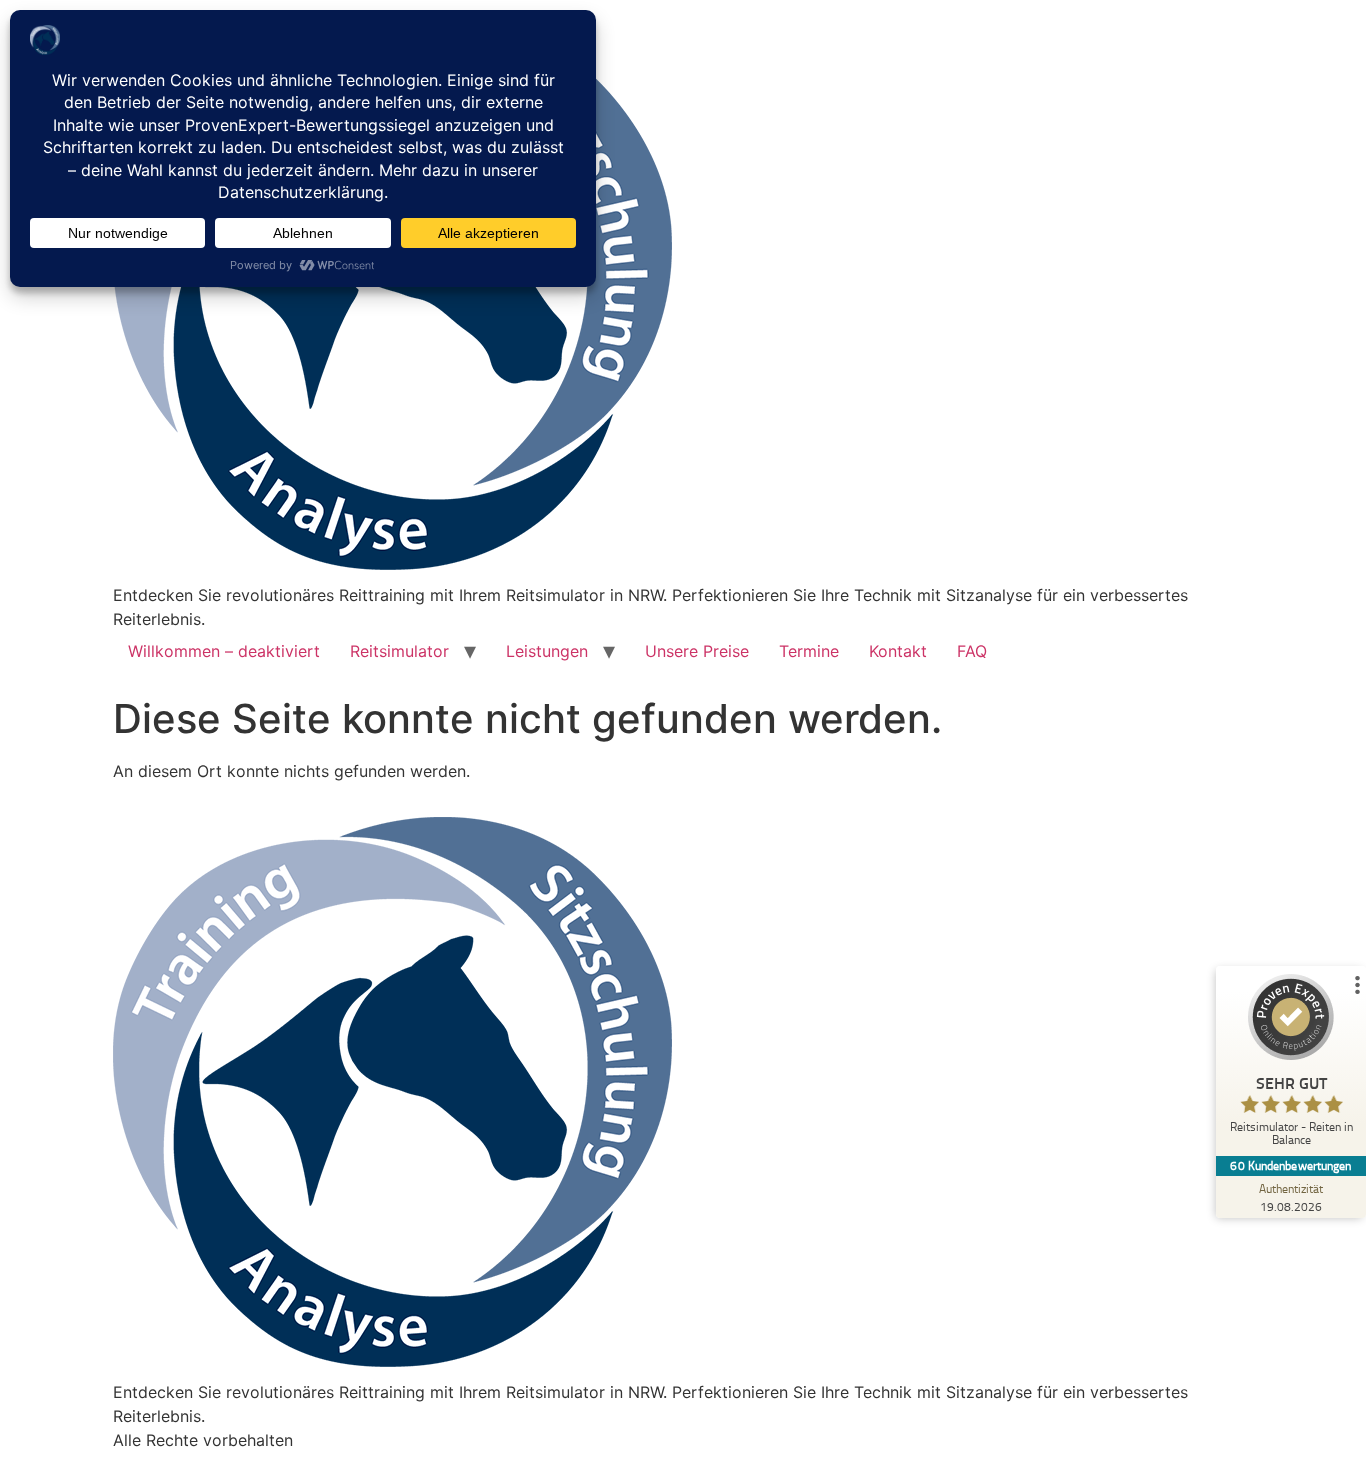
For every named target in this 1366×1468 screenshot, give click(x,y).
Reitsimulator (399, 651)
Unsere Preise (697, 651)
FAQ (972, 651)
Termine (809, 651)
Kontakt (898, 651)
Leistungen (547, 651)
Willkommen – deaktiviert (224, 651)
